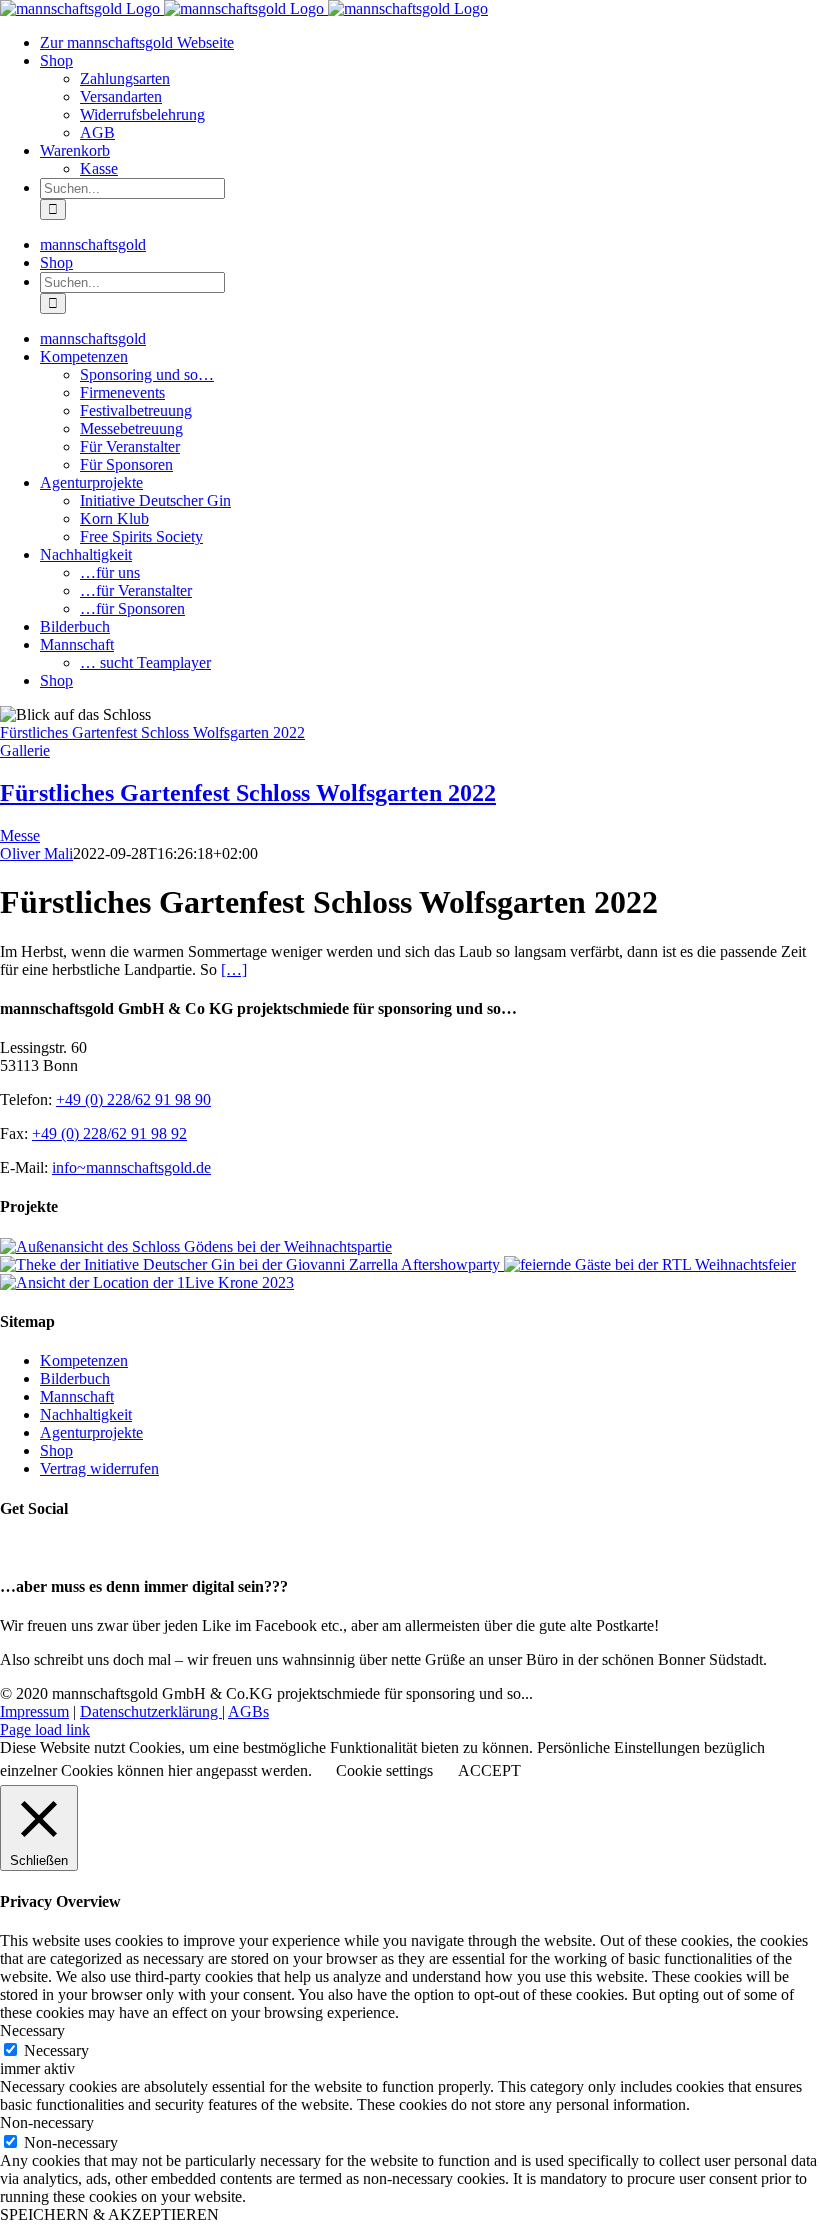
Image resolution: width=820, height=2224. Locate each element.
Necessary (56, 2050)
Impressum (34, 1711)
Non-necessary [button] (47, 2122)
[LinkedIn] (55, 1547)
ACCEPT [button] (489, 1770)
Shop (56, 1450)
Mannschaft (77, 1396)
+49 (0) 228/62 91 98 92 (109, 1133)
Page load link (45, 1729)
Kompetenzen (84, 1360)
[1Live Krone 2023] (147, 1282)
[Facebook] (11, 1547)
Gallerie (25, 750)
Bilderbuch (75, 1378)
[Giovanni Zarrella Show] (252, 1264)
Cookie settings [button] (384, 1770)
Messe (20, 835)
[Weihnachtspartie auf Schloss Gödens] (196, 1246)
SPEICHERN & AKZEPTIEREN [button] (109, 2214)
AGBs (248, 1711)
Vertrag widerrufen (99, 1468)
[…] (234, 969)
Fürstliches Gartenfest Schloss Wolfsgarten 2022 (152, 732)
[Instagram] (33, 1547)
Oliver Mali (36, 853)
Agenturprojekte (91, 1432)
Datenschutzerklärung (151, 1711)
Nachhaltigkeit (86, 1414)
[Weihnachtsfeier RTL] (650, 1264)
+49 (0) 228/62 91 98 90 (133, 1099)
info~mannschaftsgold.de (131, 1167)
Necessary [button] (32, 2030)
